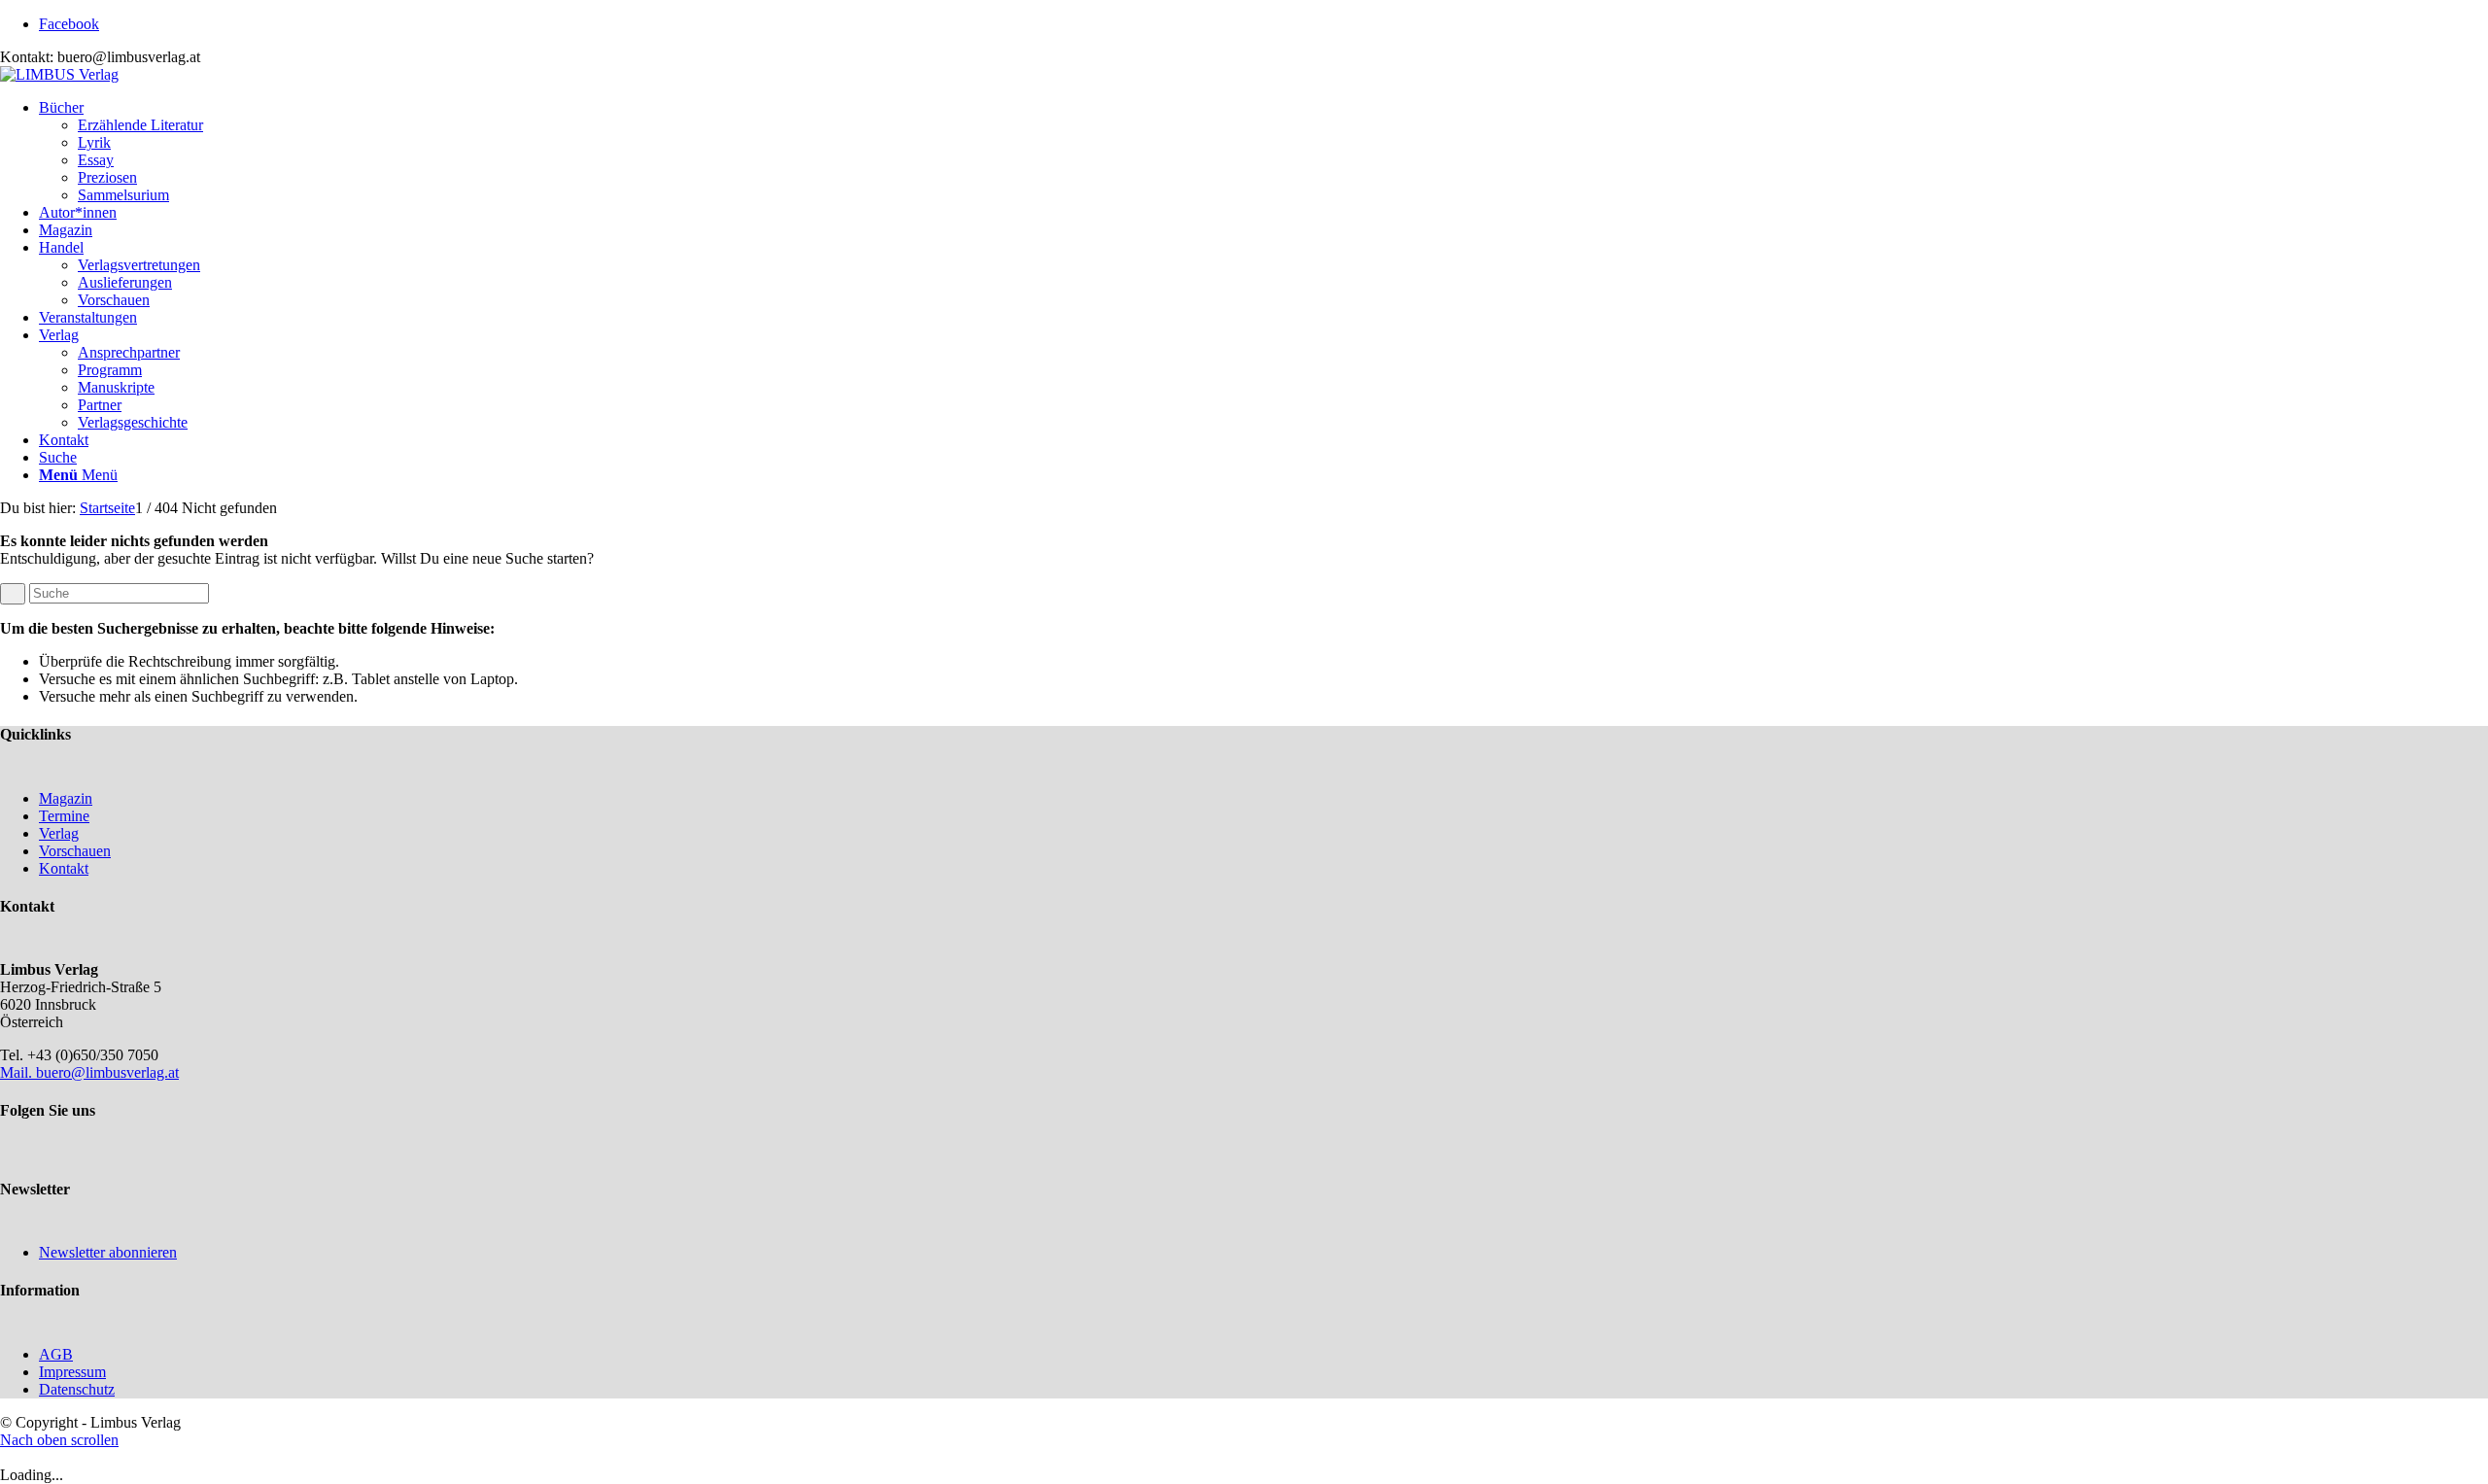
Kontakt (64, 868)
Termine (64, 816)
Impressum (72, 1372)
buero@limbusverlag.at (107, 1072)
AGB (56, 1354)
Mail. (18, 1072)
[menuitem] (1263, 152)
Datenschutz (77, 1389)
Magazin (66, 798)
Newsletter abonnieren (108, 1252)
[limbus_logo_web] (59, 74)
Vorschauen (75, 851)
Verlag (59, 833)
